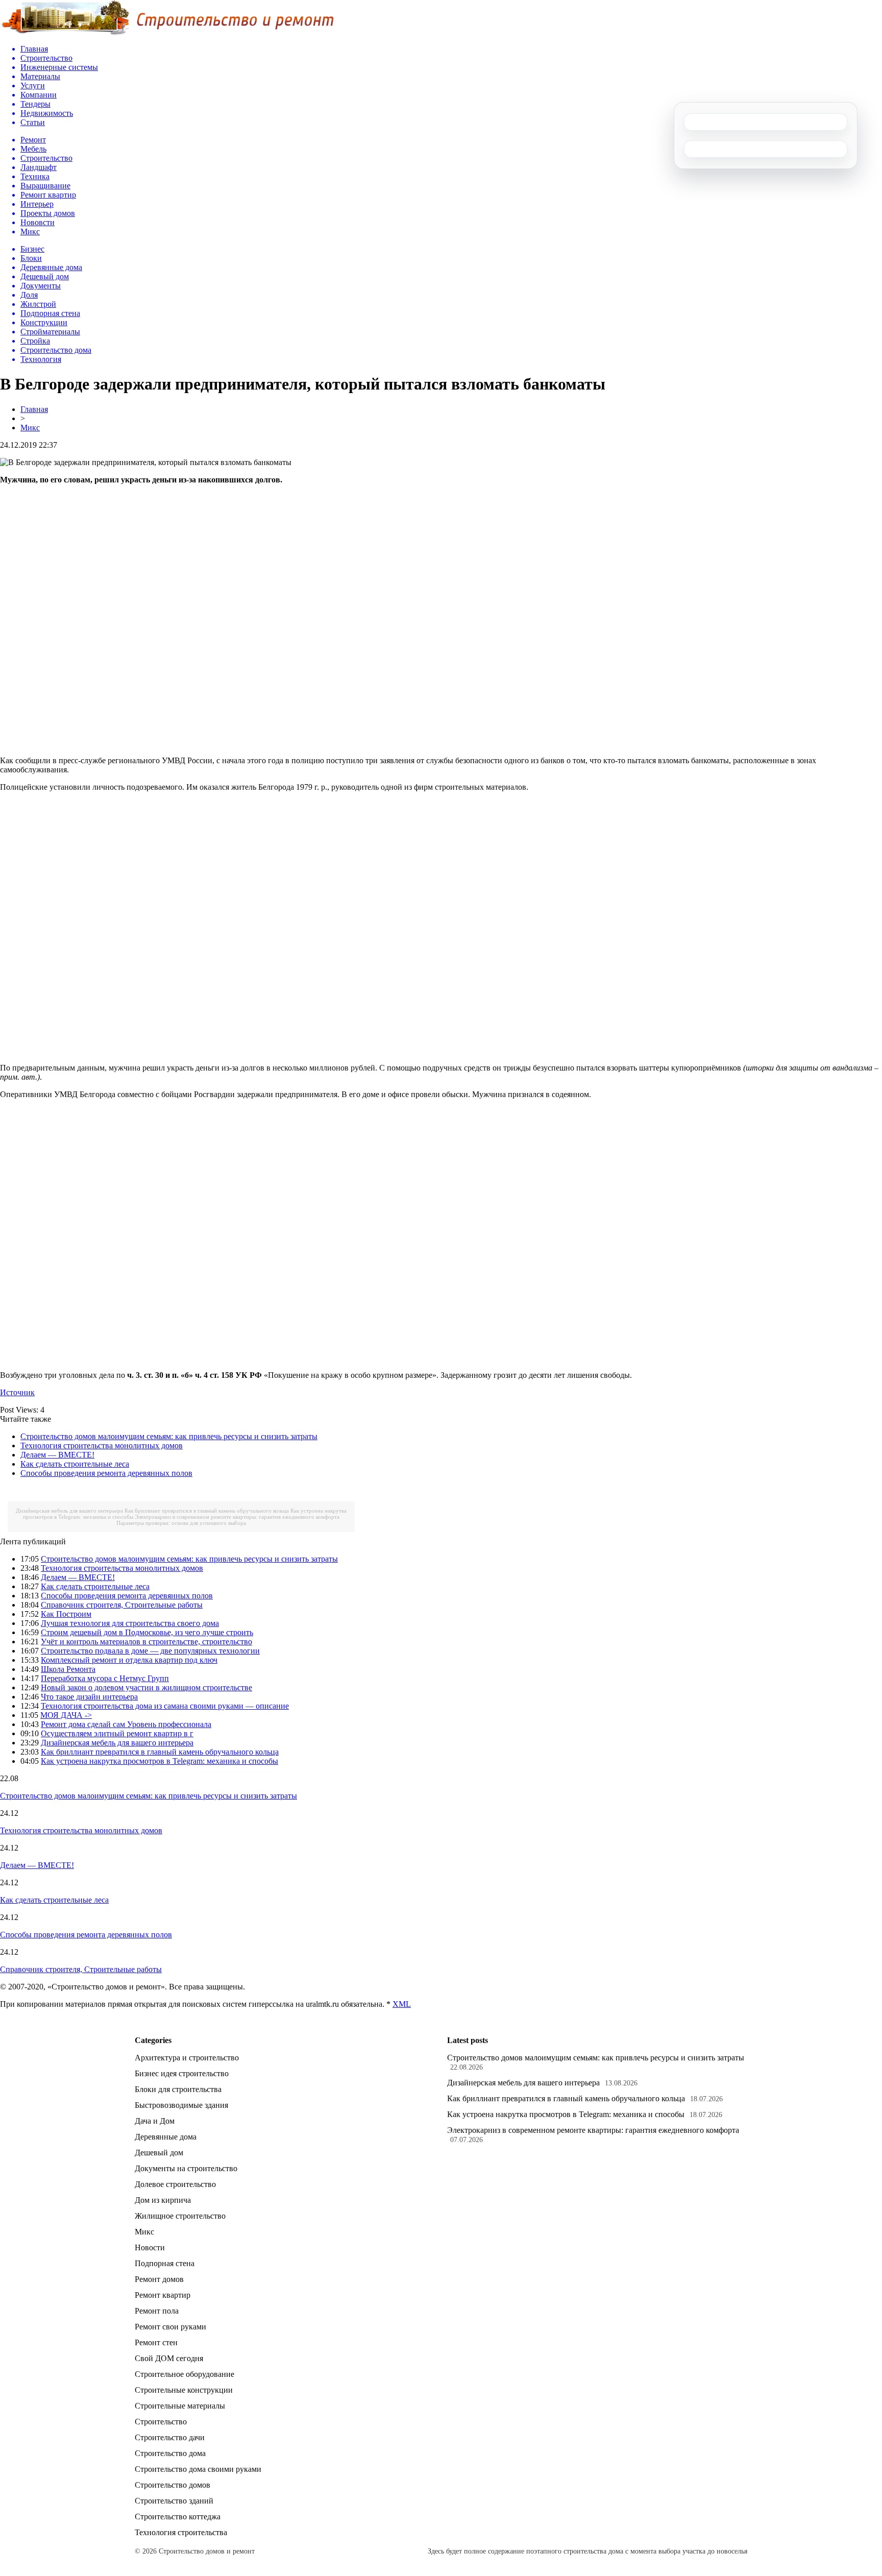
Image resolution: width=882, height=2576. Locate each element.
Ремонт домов (159, 2279)
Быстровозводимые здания (181, 2105)
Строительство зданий (174, 2501)
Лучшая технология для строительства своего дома (130, 1623)
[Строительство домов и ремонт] (167, 33)
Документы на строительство (186, 2168)
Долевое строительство (175, 2184)
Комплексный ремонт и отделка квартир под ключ (129, 1660)
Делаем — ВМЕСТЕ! (57, 1455)
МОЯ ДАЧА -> (66, 1715)
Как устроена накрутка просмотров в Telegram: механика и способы (160, 1761)
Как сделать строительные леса (75, 1464)
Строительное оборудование (185, 2374)
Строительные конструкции (184, 2390)
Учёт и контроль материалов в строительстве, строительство (146, 1642)
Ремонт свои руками (170, 2327)
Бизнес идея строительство (182, 2073)
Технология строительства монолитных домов (102, 1445)
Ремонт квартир (163, 2295)
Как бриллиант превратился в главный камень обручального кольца (207, 1511)
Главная (34, 409)
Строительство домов (173, 2485)
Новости (150, 2247)
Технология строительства (181, 2532)
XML (402, 2004)
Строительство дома (170, 2453)
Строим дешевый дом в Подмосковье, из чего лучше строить (147, 1632)
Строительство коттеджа (178, 2517)
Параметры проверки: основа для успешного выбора (181, 1523)
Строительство (161, 2422)
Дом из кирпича (163, 2200)
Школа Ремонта (68, 1669)
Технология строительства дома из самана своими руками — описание (165, 1706)
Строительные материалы (180, 2406)
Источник (17, 1392)
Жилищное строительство (180, 2216)
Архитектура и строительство (187, 2058)
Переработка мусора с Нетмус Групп (105, 1678)
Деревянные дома (166, 2137)
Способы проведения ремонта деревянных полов (106, 1473)
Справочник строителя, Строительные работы (122, 1605)
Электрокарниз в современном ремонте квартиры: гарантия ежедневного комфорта (237, 1517)
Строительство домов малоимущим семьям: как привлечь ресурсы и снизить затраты (169, 1436)
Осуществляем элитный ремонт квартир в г (117, 1733)
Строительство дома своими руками (198, 2469)
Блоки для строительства (178, 2089)
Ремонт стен (156, 2342)
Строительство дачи (170, 2437)
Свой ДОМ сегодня (169, 2358)
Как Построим (66, 1614)
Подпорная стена (165, 2263)
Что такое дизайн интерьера (89, 1697)
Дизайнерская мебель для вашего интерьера (69, 1511)
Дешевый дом (159, 2153)
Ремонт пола (157, 2311)
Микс (30, 428)
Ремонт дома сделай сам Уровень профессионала (126, 1724)
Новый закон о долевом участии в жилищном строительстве (146, 1687)
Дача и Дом (155, 2121)
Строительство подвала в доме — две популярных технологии (150, 1651)
